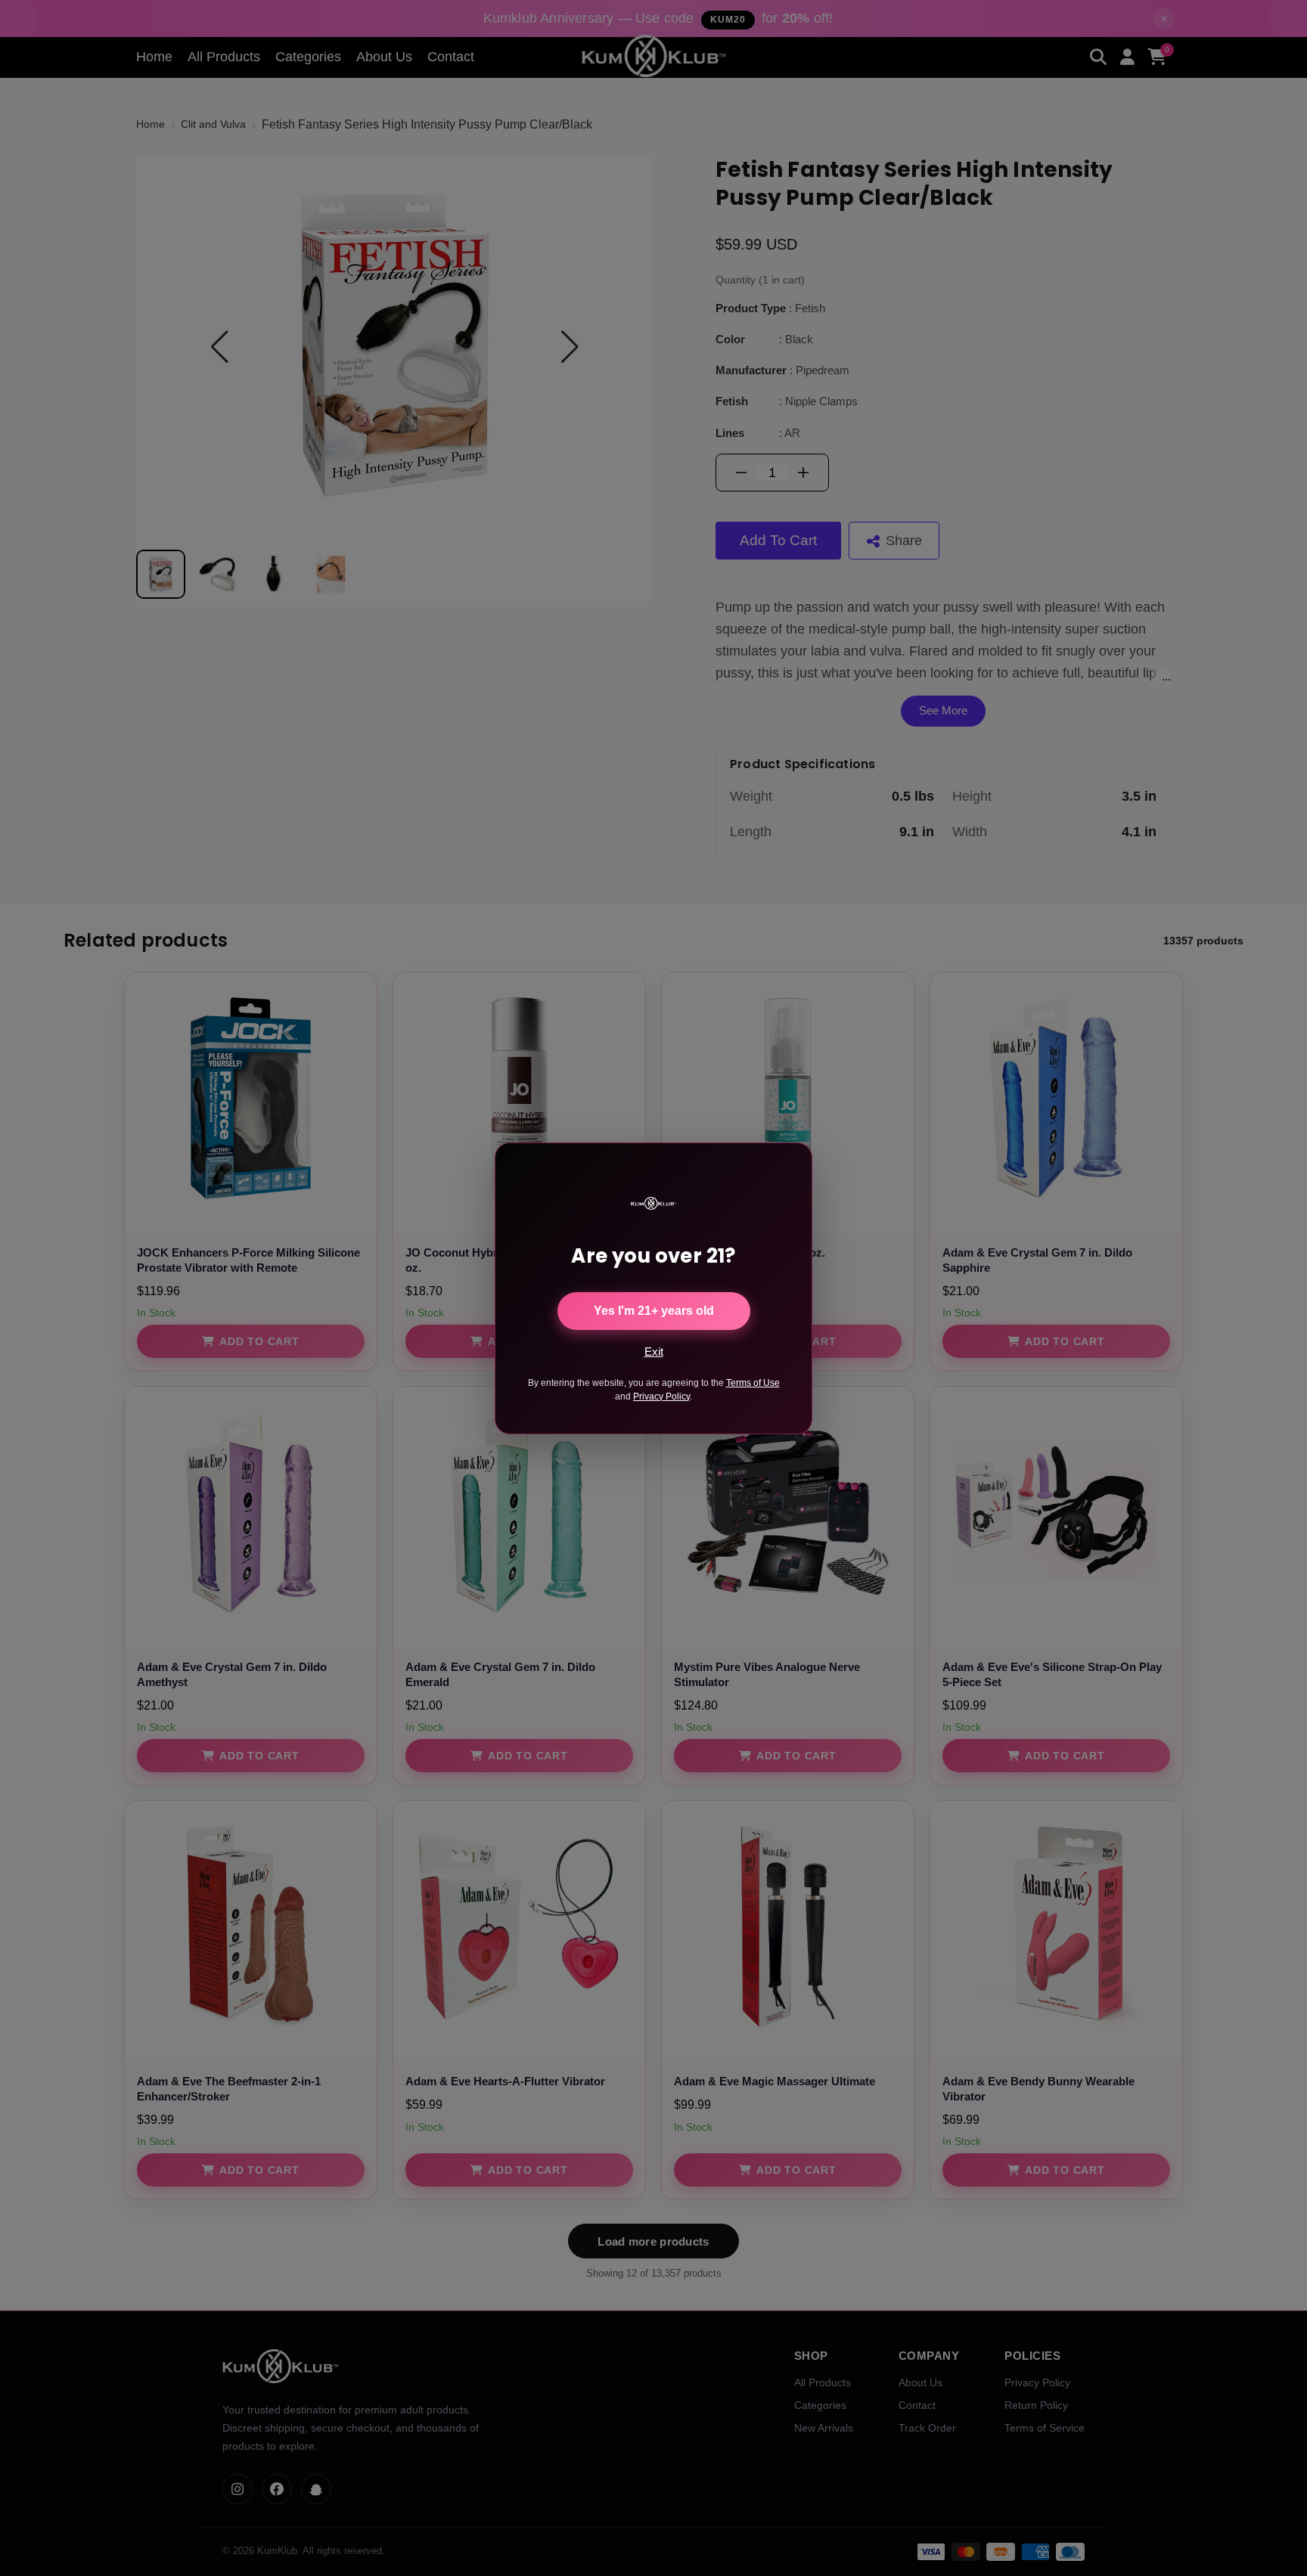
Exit (654, 1352)
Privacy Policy (661, 1396)
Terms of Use (753, 1383)
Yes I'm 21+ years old (654, 1311)
